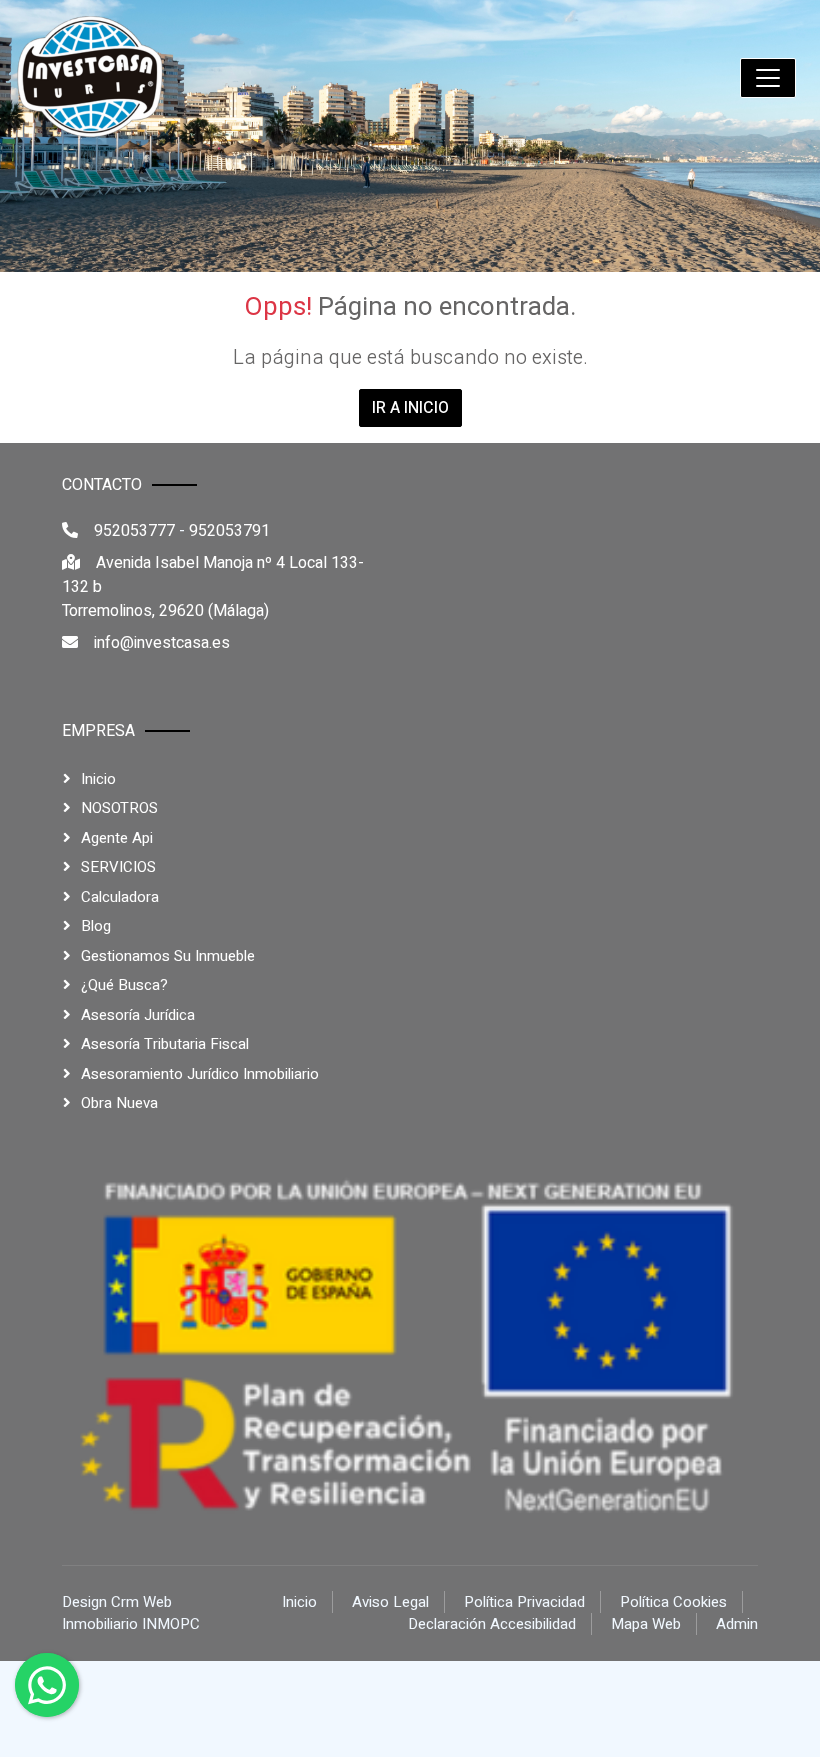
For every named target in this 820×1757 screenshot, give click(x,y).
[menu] (768, 78)
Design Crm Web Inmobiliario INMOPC (131, 1613)
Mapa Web (646, 1624)
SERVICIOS (118, 867)
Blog (96, 926)
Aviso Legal (390, 1602)
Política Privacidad (524, 1602)
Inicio (98, 779)
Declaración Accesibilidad (492, 1624)
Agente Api (117, 838)
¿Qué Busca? (124, 985)
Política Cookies (673, 1602)
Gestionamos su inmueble (168, 956)
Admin (737, 1624)
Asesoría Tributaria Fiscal (165, 1044)
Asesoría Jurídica (138, 1015)
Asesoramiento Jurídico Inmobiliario (200, 1074)
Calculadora (120, 897)
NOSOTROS (119, 808)
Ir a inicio (410, 408)
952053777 (134, 531)
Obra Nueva (119, 1103)
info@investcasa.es (162, 643)
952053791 (229, 531)
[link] (91, 78)
